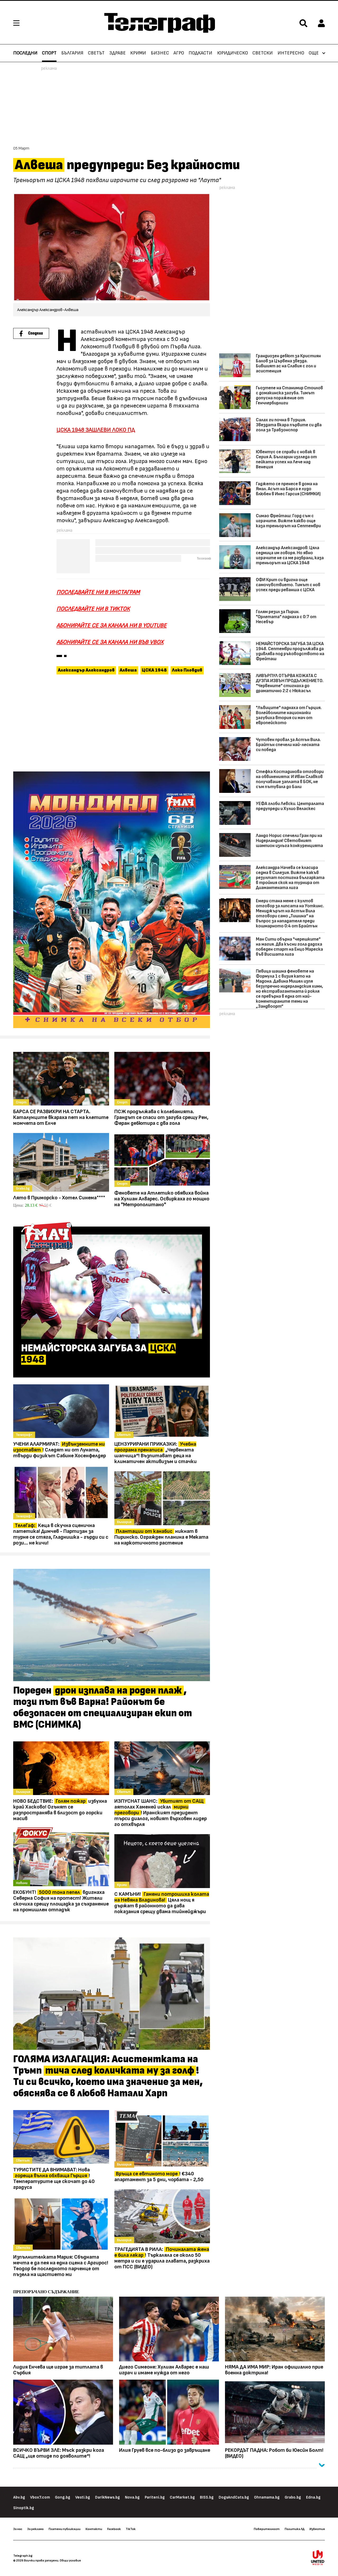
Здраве (118, 53)
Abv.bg (19, 2497)
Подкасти (200, 53)
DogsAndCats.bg (234, 2497)
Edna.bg (313, 2497)
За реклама (35, 2529)
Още (314, 53)
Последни (25, 53)
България (72, 53)
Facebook (114, 2529)
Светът (96, 53)
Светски (263, 53)
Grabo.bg (293, 2497)
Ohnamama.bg (267, 2497)
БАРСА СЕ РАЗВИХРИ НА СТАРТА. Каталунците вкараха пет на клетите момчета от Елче (61, 1117)
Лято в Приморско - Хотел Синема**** (59, 1198)
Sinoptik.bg (24, 2508)
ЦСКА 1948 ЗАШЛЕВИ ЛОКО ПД (96, 430)
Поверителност (267, 2529)
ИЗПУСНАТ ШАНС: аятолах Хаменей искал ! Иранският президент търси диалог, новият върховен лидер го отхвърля (161, 1813)
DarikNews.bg (107, 2497)
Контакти (94, 2529)
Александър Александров (86, 670)
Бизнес (160, 53)
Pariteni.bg (155, 2497)
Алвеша (128, 670)
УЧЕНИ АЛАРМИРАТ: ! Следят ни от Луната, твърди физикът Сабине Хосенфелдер (60, 1450)
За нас (18, 2529)
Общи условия (70, 2560)
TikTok (131, 2529)
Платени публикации (65, 2529)
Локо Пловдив (187, 670)
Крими (138, 53)
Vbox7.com (40, 2497)
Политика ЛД (295, 2529)
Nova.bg (132, 2497)
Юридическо (233, 53)
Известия (317, 2529)
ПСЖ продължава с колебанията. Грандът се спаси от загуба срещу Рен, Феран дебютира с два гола (161, 1117)
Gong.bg (63, 2497)
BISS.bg (207, 2497)
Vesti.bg (83, 2497)
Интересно (291, 53)
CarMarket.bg (182, 2497)
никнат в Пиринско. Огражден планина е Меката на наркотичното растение (161, 1537)
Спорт (49, 53)
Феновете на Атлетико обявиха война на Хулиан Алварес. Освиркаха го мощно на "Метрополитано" (162, 1199)
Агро (179, 53)
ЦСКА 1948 (154, 670)
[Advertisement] (112, 724)
